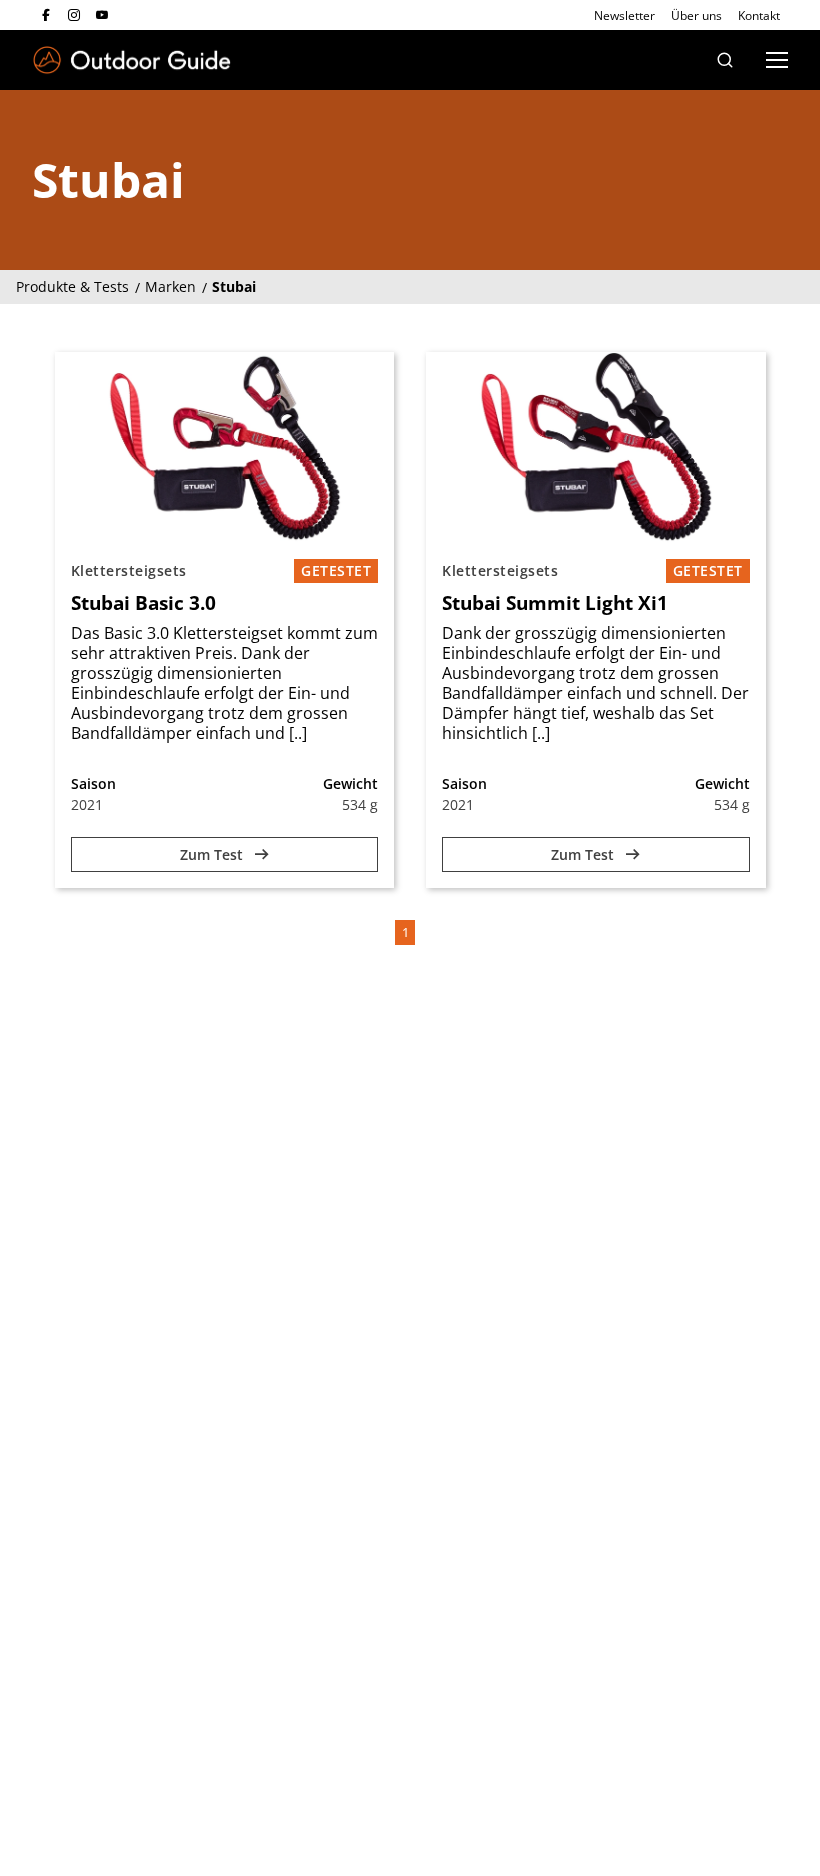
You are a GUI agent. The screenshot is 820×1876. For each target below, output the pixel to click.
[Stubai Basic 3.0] (225, 447)
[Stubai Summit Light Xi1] (596, 447)
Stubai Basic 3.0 (143, 603)
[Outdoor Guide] (132, 60)
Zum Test (213, 854)
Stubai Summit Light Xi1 (555, 603)
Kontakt (759, 15)
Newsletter (624, 15)
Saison (93, 783)
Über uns (696, 15)
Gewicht (350, 783)
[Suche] (725, 60)
